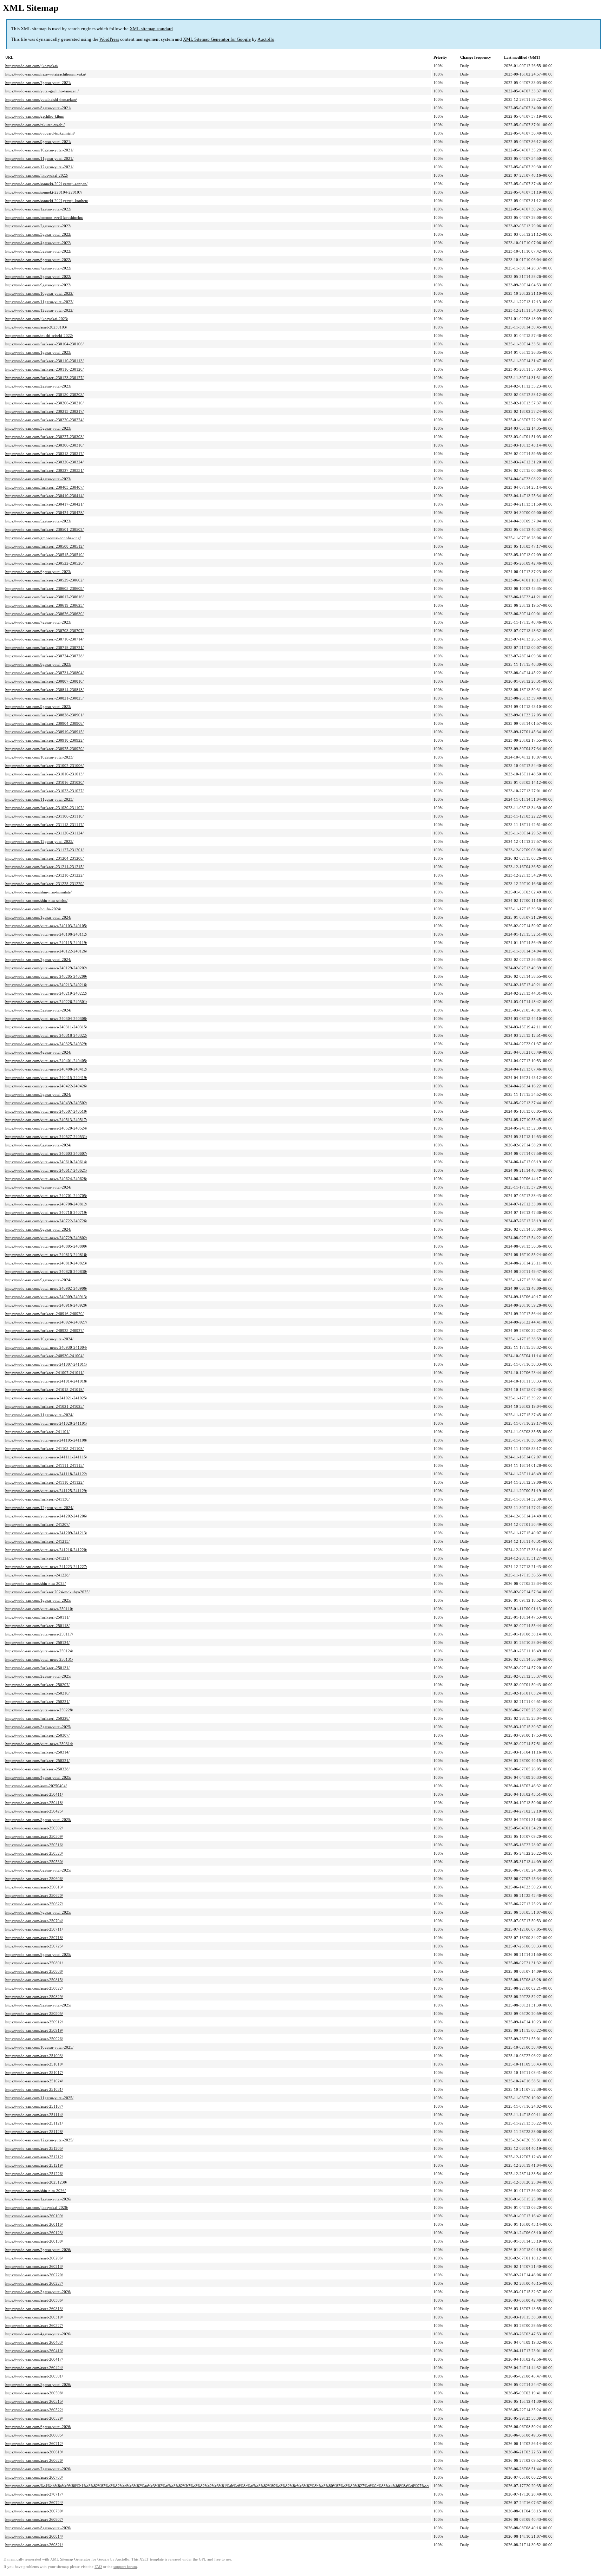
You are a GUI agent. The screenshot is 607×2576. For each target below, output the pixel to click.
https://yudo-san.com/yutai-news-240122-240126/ (46, 951)
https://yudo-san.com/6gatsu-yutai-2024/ (38, 1145)
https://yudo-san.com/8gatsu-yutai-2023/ (38, 664)
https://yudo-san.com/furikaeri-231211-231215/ (44, 867)
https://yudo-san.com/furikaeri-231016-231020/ (44, 782)
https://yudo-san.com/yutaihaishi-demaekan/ (41, 99)
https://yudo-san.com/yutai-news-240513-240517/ (46, 1120)
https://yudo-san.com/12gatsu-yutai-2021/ (39, 167)
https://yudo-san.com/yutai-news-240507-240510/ (46, 1111)
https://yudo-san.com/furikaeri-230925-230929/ (44, 749)
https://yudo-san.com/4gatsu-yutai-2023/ (38, 479)
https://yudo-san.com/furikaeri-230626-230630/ (44, 614)
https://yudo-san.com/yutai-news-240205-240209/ (46, 976)
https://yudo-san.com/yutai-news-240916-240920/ (46, 1305)
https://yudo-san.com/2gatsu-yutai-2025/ (38, 1676)
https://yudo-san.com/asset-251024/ (34, 2081)
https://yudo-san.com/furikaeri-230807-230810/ (44, 681)
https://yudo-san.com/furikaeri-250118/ (37, 1626)
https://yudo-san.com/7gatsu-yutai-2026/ (38, 2469)
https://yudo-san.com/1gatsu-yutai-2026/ (38, 2199)
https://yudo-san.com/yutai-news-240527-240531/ (46, 1137)
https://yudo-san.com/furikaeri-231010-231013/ (44, 774)
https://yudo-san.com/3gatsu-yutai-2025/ (38, 1727)
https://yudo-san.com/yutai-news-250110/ (39, 1609)
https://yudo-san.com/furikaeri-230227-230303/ (44, 437)
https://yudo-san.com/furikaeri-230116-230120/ (44, 369)
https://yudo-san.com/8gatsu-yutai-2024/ (38, 1229)
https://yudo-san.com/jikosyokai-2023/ (37, 319)
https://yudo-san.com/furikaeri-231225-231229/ (44, 884)
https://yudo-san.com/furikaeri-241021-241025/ (44, 1406)
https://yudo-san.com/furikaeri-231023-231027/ (44, 791)
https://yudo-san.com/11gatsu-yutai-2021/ (39, 158)
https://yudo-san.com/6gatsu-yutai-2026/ (38, 2427)
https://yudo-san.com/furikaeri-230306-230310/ (44, 445)
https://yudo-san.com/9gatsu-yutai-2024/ (38, 1280)
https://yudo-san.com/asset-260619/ (34, 2452)
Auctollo (266, 39)
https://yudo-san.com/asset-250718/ (34, 1938)
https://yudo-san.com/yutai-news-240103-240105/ (46, 926)
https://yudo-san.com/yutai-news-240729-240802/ (46, 1238)
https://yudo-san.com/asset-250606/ (34, 1879)
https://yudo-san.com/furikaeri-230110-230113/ (44, 361)
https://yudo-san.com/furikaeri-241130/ (37, 1499)
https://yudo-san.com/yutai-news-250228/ (39, 1710)
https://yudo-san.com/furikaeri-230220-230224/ (44, 420)
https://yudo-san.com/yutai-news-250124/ (39, 1651)
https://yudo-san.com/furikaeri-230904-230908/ (44, 723)
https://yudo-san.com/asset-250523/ (34, 1853)
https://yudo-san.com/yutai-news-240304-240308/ (46, 1019)
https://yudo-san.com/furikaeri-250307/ (37, 1735)
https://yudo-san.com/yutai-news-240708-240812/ (46, 1204)
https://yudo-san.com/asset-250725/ (34, 1946)
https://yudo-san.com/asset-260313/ (34, 2309)
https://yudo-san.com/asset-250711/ (34, 1929)
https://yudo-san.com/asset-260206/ (34, 2258)
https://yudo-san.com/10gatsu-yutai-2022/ (39, 293)
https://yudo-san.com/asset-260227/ (34, 2283)
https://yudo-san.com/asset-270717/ (34, 2494)
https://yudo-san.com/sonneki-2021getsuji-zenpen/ (46, 184)
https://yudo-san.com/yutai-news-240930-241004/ (46, 1347)
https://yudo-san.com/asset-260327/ (34, 2325)
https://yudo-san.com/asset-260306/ (34, 2300)
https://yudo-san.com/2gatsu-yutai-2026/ (38, 2250)
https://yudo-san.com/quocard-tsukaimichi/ (40, 133)
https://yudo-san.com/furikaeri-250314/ (37, 1752)
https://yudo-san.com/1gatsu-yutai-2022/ (38, 209)
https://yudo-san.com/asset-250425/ (34, 1811)
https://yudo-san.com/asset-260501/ (34, 2376)
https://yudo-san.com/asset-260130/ (34, 2241)
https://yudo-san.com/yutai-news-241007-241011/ (46, 1364)
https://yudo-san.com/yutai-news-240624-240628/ (46, 1179)
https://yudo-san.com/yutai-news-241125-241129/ (46, 1491)
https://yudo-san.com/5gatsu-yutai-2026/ (38, 2385)
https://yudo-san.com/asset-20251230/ (36, 2182)
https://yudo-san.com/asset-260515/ (34, 2401)
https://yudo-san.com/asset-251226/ (34, 2174)
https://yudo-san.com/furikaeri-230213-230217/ (44, 411)
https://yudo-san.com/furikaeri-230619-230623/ (44, 605)
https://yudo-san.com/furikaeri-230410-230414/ (44, 496)
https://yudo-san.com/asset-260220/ (34, 2275)
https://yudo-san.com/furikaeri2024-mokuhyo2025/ (47, 1592)
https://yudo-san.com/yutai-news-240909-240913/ (46, 1297)
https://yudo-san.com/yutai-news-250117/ (39, 1634)
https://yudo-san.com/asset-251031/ (34, 2089)
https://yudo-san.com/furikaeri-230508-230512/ (44, 546)
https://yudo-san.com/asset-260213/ (34, 2266)
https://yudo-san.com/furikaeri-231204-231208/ (44, 858)
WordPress (109, 39)
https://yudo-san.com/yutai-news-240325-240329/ (46, 1044)
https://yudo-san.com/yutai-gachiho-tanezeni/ (42, 91)
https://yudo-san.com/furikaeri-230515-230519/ (44, 555)
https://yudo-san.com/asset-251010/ (34, 2064)
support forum (125, 2567)
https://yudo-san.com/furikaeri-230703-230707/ (44, 631)
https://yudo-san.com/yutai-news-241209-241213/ (46, 1533)
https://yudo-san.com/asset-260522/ (34, 2410)
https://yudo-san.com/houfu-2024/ (33, 909)
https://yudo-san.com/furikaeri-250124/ (37, 1642)
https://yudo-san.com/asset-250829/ (34, 1997)
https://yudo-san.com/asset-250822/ (34, 1988)
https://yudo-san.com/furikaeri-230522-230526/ (44, 563)
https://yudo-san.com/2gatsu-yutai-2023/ (38, 386)
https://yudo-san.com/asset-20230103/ (36, 327)
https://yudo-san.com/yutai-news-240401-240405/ (46, 1061)
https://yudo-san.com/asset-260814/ (34, 2536)
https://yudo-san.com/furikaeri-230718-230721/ (44, 648)
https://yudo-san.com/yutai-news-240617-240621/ (46, 1170)
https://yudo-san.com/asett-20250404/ (36, 1786)
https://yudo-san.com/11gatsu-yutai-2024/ (39, 1415)
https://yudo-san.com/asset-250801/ (34, 1963)
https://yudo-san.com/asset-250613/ (34, 1887)
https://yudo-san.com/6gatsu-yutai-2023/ (38, 572)
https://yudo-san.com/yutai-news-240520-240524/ (46, 1128)
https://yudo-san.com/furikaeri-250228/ (37, 1718)
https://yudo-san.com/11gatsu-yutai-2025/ (39, 2098)
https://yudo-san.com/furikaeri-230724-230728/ (44, 656)
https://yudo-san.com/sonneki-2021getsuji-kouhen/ (47, 201)
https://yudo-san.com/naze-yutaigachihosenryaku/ (46, 74)
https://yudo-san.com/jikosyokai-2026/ (37, 2207)
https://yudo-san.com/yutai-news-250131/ (39, 1659)
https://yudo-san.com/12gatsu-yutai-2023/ (39, 841)
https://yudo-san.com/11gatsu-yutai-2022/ (39, 302)
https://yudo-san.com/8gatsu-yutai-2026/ (38, 2528)
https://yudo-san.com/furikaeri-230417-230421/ (44, 504)
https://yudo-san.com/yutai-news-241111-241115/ (46, 1457)
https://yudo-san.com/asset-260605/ (34, 2435)
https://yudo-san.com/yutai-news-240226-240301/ (46, 1002)
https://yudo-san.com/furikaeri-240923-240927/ (44, 1331)
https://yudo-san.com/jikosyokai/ (32, 66)
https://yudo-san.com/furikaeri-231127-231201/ (44, 850)
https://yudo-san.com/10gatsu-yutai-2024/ (39, 1339)
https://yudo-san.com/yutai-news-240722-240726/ (46, 1221)
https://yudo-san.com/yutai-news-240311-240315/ (46, 1027)
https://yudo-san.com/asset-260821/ (34, 2545)
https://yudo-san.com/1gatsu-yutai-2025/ (38, 1600)
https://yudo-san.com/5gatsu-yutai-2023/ (38, 521)
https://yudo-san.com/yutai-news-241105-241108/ (46, 1440)
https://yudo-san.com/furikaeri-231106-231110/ (44, 816)
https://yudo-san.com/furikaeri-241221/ (37, 1558)
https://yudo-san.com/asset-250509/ (34, 1836)
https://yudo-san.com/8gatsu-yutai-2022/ (38, 277)
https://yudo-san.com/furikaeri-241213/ (37, 1541)
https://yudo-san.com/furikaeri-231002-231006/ (44, 766)
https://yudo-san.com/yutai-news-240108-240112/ (46, 934)
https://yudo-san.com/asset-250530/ (34, 1862)
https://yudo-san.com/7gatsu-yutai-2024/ (38, 1187)
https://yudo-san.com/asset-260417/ (34, 2359)
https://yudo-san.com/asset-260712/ (34, 2444)
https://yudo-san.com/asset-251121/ (34, 2123)
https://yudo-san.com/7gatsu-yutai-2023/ (38, 622)
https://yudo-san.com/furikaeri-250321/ (37, 1761)
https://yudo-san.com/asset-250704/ (34, 1921)
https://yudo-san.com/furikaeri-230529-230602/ (44, 580)
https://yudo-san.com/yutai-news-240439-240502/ (46, 1103)
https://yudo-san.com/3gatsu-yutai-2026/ (38, 2292)
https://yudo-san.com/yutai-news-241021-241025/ (46, 1398)
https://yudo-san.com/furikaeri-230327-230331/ (44, 470)
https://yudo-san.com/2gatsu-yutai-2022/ (38, 226)
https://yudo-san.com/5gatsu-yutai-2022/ (38, 251)
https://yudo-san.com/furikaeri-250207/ (37, 1685)
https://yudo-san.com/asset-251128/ (34, 2132)
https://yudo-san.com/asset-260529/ (34, 2418)
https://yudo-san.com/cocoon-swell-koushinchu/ (44, 217)
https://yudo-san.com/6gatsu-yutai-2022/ (38, 260)
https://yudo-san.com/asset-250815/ (34, 1980)
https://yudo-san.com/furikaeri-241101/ (37, 1432)
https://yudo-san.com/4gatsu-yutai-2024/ (38, 1052)
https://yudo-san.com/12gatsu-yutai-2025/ (39, 2140)
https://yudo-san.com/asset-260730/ (34, 2511)
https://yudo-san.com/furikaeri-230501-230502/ (44, 529)
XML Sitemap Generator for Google (217, 39)
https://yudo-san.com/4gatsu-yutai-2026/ (38, 2334)
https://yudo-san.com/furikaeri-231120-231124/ (44, 833)
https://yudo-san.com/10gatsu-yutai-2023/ (39, 757)
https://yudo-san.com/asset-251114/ (34, 2115)
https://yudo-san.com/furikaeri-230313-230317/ (44, 454)
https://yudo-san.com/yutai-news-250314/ (39, 1744)
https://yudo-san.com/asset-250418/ (34, 1803)
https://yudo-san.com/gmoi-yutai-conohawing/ (43, 538)
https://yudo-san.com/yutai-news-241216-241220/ (46, 1550)
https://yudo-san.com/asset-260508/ (34, 2393)
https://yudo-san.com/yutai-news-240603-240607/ (46, 1153)
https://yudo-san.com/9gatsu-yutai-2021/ (38, 142)
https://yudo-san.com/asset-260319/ (34, 2317)
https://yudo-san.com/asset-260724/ (34, 2503)
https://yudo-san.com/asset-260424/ (34, 2368)
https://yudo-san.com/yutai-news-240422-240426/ (46, 1086)
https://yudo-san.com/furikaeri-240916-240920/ (44, 1314)
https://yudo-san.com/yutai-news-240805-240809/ (46, 1246)
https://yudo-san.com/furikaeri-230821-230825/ (44, 698)
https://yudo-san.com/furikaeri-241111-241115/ (44, 1465)
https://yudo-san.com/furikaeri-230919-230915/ (44, 732)
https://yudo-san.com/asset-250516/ (34, 1845)
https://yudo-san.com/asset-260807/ (34, 2519)
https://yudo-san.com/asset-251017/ (34, 2073)
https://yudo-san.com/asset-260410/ (34, 2351)
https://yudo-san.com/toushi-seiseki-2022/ (39, 336)
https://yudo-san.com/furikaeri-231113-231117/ (44, 825)
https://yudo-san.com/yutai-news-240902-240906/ (46, 1288)
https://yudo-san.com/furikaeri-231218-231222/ (44, 875)
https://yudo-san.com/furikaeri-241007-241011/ (44, 1373)
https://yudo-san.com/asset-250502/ (34, 1828)
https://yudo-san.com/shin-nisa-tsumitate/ (38, 892)
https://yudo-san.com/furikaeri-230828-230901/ (44, 715)
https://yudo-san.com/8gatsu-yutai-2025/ (38, 1954)
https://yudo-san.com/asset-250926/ (34, 2039)
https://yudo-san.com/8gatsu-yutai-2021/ (38, 108)
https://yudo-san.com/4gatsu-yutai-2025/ (38, 1777)
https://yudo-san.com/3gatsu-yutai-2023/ (38, 428)
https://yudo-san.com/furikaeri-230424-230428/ (44, 513)
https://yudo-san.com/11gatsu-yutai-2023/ (39, 799)
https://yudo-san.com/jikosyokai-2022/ (37, 175)
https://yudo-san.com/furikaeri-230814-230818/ (44, 690)
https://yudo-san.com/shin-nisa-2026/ (35, 2191)
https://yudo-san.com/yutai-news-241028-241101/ (46, 1423)
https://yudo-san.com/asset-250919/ (34, 2030)
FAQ (98, 2567)
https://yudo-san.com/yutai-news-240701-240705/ (46, 1196)
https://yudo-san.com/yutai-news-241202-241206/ (46, 1516)
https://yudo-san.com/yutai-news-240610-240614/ (46, 1162)
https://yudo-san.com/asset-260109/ (34, 2216)
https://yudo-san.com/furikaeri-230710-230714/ (44, 639)
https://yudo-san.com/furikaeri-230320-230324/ (44, 462)
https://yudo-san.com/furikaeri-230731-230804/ (44, 673)
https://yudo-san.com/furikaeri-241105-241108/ (44, 1449)
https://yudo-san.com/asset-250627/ (34, 1904)
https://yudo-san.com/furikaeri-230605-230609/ (44, 588)
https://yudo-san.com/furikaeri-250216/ (37, 1693)
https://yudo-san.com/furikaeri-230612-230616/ (44, 597)
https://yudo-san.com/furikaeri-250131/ (37, 1668)
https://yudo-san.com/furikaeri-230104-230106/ (44, 344)
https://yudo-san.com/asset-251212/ (34, 2157)
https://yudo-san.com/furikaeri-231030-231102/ (44, 808)
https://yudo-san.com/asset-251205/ (34, 2148)
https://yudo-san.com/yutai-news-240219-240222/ (46, 993)
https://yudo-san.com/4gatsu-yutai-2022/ (38, 243)
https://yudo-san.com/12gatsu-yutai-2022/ (39, 310)
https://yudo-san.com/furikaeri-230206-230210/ (44, 403)
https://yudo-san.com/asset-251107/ (34, 2106)
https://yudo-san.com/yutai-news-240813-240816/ (46, 1255)
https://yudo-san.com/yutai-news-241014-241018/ (46, 1381)
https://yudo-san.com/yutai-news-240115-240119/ (46, 943)
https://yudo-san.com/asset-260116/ (34, 2224)
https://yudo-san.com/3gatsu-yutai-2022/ (38, 234)
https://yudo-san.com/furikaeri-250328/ (37, 1769)
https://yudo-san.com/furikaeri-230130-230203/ (44, 395)
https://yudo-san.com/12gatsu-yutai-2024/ (39, 1508)
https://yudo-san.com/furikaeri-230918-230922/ (44, 740)
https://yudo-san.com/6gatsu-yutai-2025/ (38, 1870)
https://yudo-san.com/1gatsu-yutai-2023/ (38, 352)
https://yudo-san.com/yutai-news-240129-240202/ (46, 968)
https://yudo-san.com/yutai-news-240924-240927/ (46, 1322)
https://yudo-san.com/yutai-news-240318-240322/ (46, 1035)
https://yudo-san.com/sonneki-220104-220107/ (44, 192)
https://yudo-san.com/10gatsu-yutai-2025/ (39, 2047)
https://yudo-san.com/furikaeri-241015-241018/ (44, 1390)
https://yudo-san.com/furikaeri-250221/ (37, 1702)
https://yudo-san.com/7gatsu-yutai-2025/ (38, 1912)
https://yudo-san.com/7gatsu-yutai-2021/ (38, 83)
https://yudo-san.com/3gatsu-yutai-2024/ (38, 1010)
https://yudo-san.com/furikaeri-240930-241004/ (44, 1356)
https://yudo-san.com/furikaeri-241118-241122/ (44, 1482)
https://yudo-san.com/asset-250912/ (34, 2022)
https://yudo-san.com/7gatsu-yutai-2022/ (38, 268)
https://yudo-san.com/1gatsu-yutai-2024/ (38, 917)
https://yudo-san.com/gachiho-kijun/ (35, 116)
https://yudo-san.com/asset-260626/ (34, 2460)
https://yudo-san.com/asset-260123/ (34, 2233)
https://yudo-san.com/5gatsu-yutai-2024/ (38, 1094)
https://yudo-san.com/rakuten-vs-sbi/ (35, 125)
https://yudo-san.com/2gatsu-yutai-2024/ (38, 960)
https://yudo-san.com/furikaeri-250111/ (37, 1617)
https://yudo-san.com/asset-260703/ (34, 2477)
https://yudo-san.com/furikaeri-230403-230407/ (44, 487)
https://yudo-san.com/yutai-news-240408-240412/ (46, 1069)
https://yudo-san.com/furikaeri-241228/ (37, 1575)
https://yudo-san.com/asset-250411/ (34, 1794)
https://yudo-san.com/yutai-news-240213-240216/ (46, 985)
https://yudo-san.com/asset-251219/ (34, 2165)
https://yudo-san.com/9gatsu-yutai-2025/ (38, 2005)
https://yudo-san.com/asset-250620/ (34, 1895)
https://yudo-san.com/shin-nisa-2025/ (35, 1583)
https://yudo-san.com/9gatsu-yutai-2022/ (38, 285)
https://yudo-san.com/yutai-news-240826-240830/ (46, 1271)
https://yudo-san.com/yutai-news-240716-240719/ (46, 1212)
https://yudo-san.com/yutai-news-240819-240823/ (46, 1263)
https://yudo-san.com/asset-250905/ (34, 2014)
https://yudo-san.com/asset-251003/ (34, 2056)
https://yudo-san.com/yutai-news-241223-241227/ (46, 1567)
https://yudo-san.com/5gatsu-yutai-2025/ (38, 1820)
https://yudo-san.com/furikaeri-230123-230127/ (44, 378)
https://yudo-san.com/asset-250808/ (34, 1971)
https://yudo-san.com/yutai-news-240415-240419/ (46, 1078)
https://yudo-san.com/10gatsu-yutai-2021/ (39, 150)
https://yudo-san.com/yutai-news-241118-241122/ (46, 1474)
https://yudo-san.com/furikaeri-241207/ (37, 1524)
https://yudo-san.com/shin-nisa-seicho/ (36, 900)
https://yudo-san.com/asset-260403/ (34, 2342)
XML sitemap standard (151, 29)
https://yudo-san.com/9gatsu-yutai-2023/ (38, 707)
